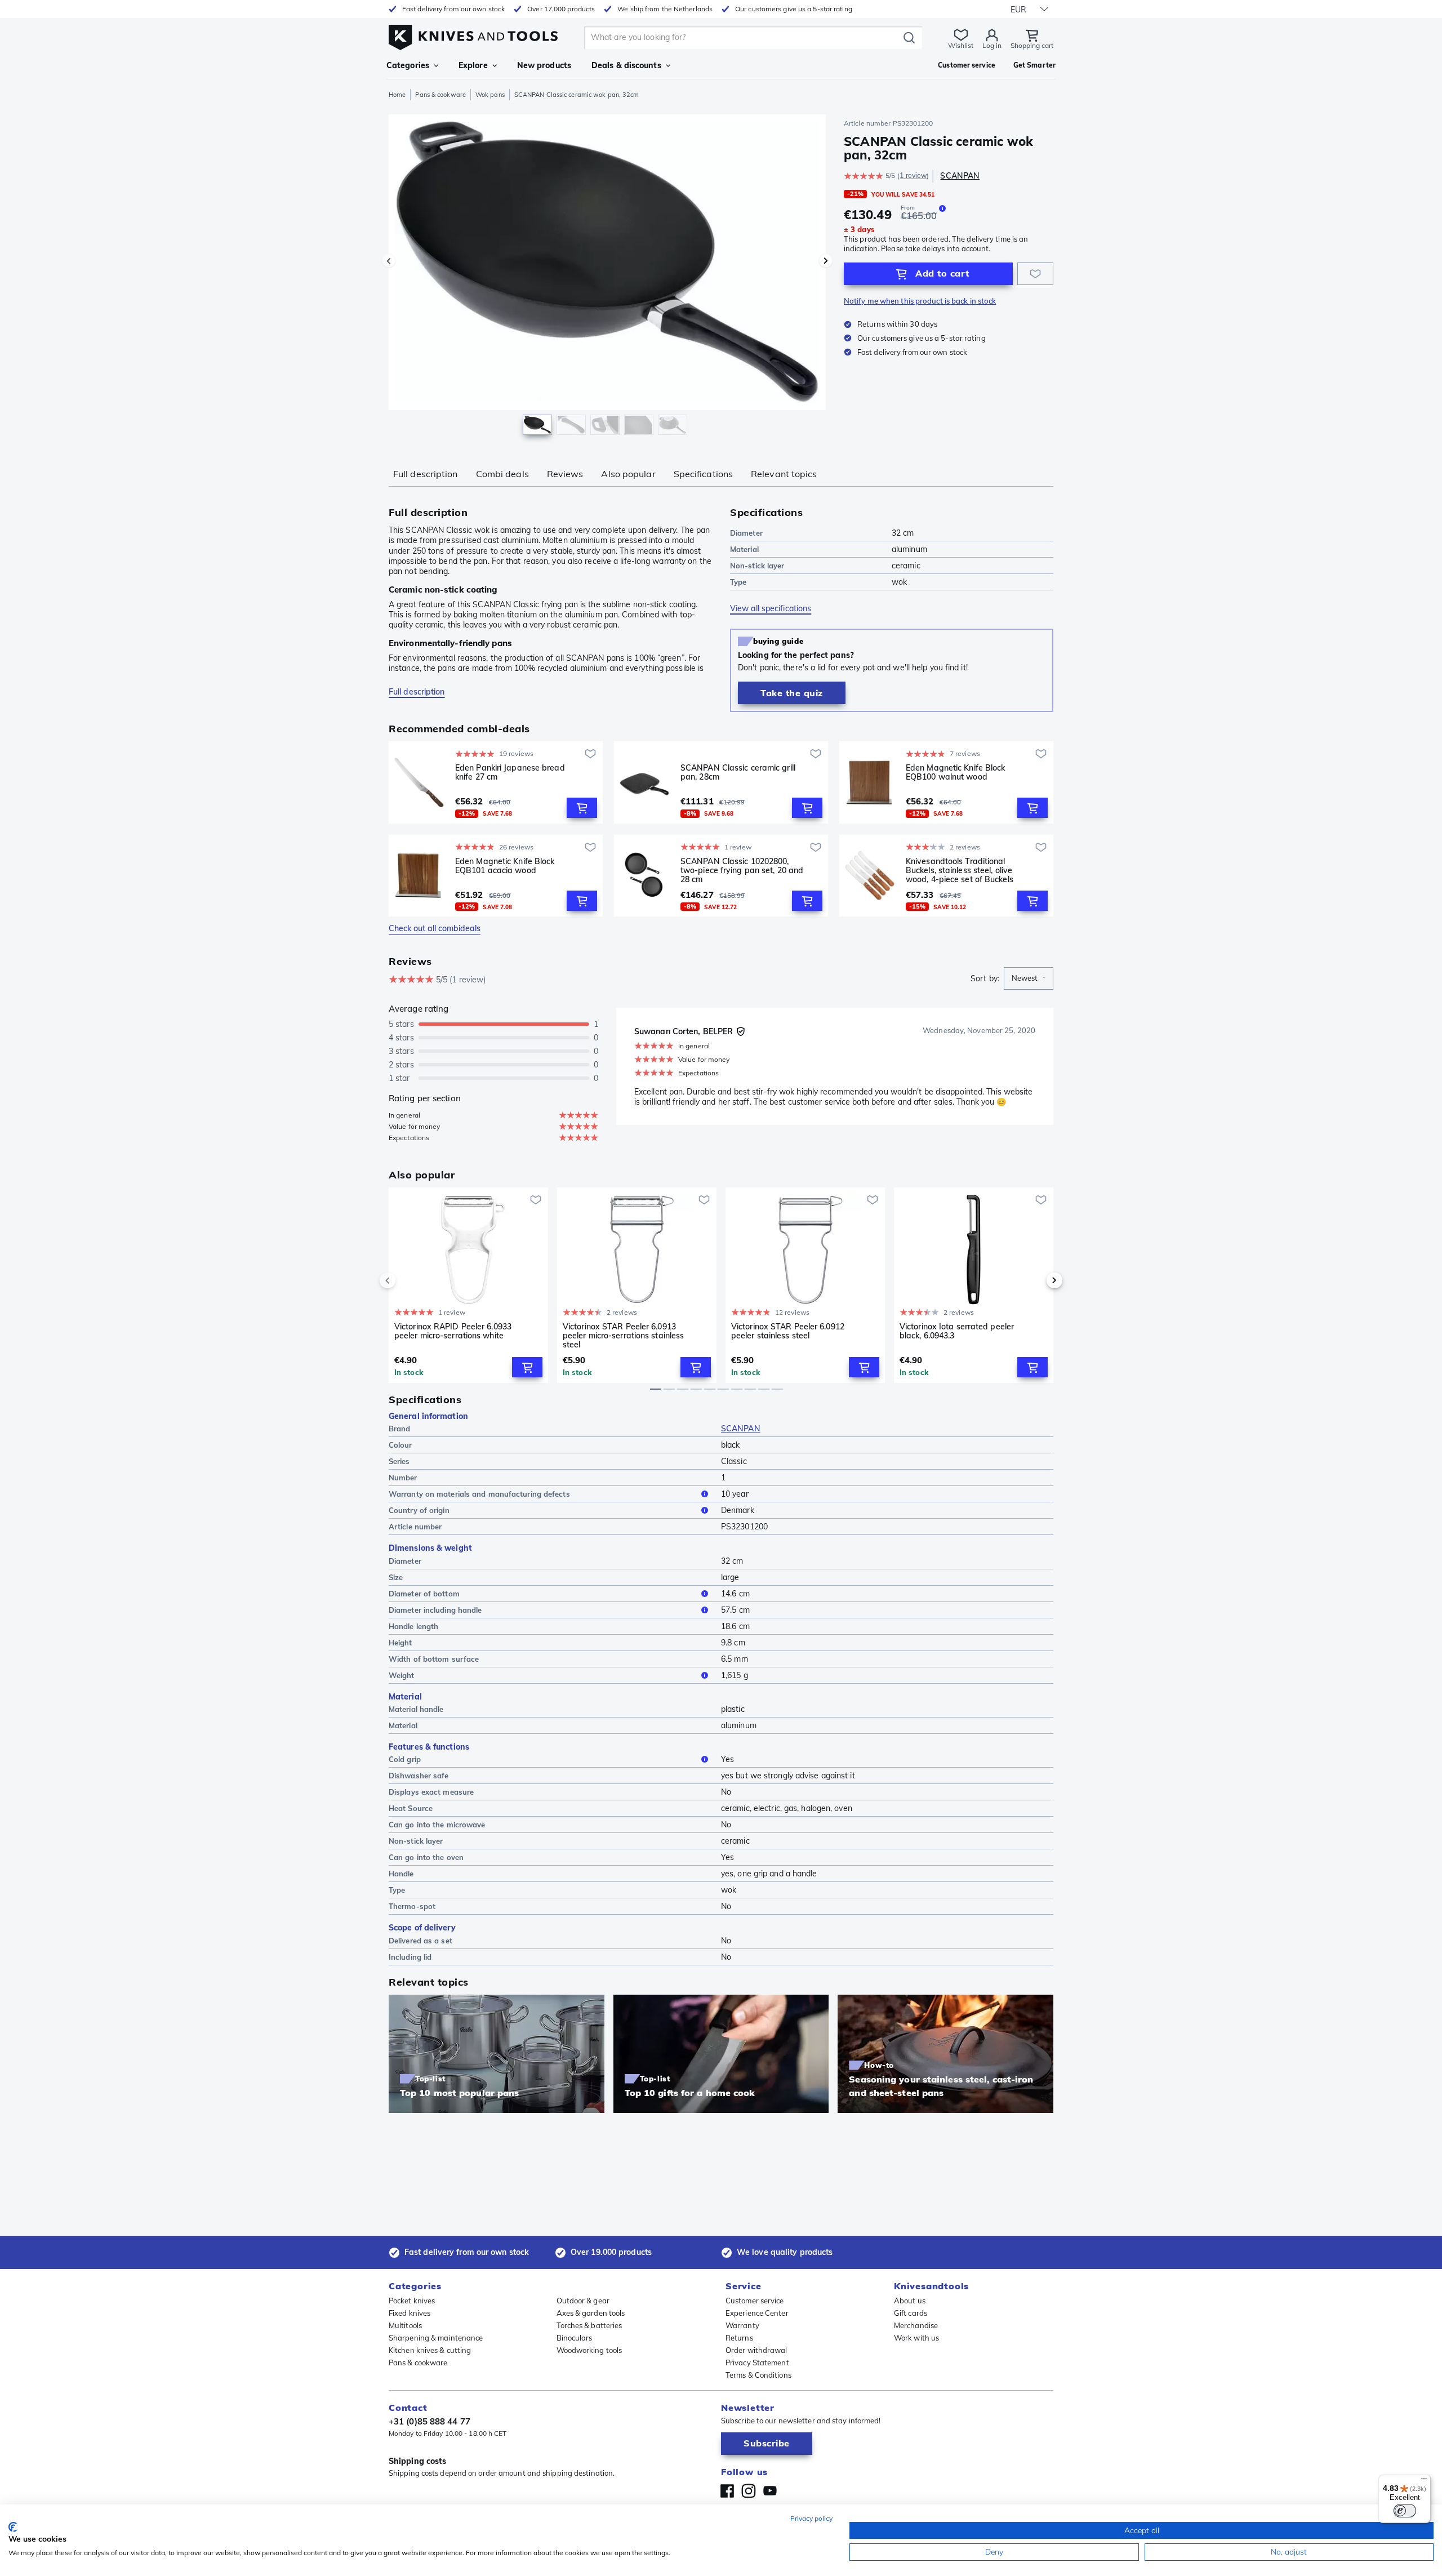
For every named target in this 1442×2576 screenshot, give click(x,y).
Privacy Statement (757, 2363)
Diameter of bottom (424, 1594)
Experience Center (757, 2313)
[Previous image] (389, 261)
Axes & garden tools (591, 2313)
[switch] (1405, 2511)
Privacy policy (811, 2518)
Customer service (755, 2301)
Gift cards (911, 2313)
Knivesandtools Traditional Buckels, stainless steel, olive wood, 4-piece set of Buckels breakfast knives (960, 870)
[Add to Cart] (582, 808)
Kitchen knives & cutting (430, 2350)
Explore (473, 65)
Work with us (916, 2338)
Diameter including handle (435, 1610)
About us (910, 2301)
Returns (739, 2338)
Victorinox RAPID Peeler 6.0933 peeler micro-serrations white (453, 1331)
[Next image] (826, 261)
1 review (913, 175)
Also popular (628, 474)
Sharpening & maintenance (436, 2338)
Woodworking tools (589, 2350)
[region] (607, 277)
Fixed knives (410, 2313)
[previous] (407, 1280)
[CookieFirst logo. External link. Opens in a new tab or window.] (13, 2527)
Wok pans (490, 95)
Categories (408, 65)
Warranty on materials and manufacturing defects (479, 1494)
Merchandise (916, 2325)
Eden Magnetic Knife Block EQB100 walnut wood (956, 773)
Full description (426, 474)
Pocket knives (412, 2301)
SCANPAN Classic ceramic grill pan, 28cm (738, 773)
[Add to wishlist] (1035, 274)
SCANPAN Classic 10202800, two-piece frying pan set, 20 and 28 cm (742, 870)
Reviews (565, 474)
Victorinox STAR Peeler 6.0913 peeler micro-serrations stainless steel (623, 1336)
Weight (402, 1675)
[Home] (473, 35)
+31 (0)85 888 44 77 (430, 2421)
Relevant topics (784, 474)
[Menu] (1424, 2481)
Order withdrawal (756, 2350)
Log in (992, 45)
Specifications (703, 474)
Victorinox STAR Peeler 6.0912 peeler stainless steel (788, 1331)
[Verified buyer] (741, 1031)
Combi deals (502, 474)
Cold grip (405, 1759)
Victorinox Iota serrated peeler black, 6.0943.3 (957, 1331)
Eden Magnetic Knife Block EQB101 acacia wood (505, 866)
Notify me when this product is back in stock (920, 301)
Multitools (405, 2325)
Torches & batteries (589, 2325)
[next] (1035, 1280)
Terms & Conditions (758, 2375)
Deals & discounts (626, 65)
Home (397, 95)
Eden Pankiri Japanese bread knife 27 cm (510, 773)
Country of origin (419, 1510)
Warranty (742, 2325)
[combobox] (1029, 978)
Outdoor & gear (583, 2301)
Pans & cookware (440, 95)
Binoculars (575, 2338)
